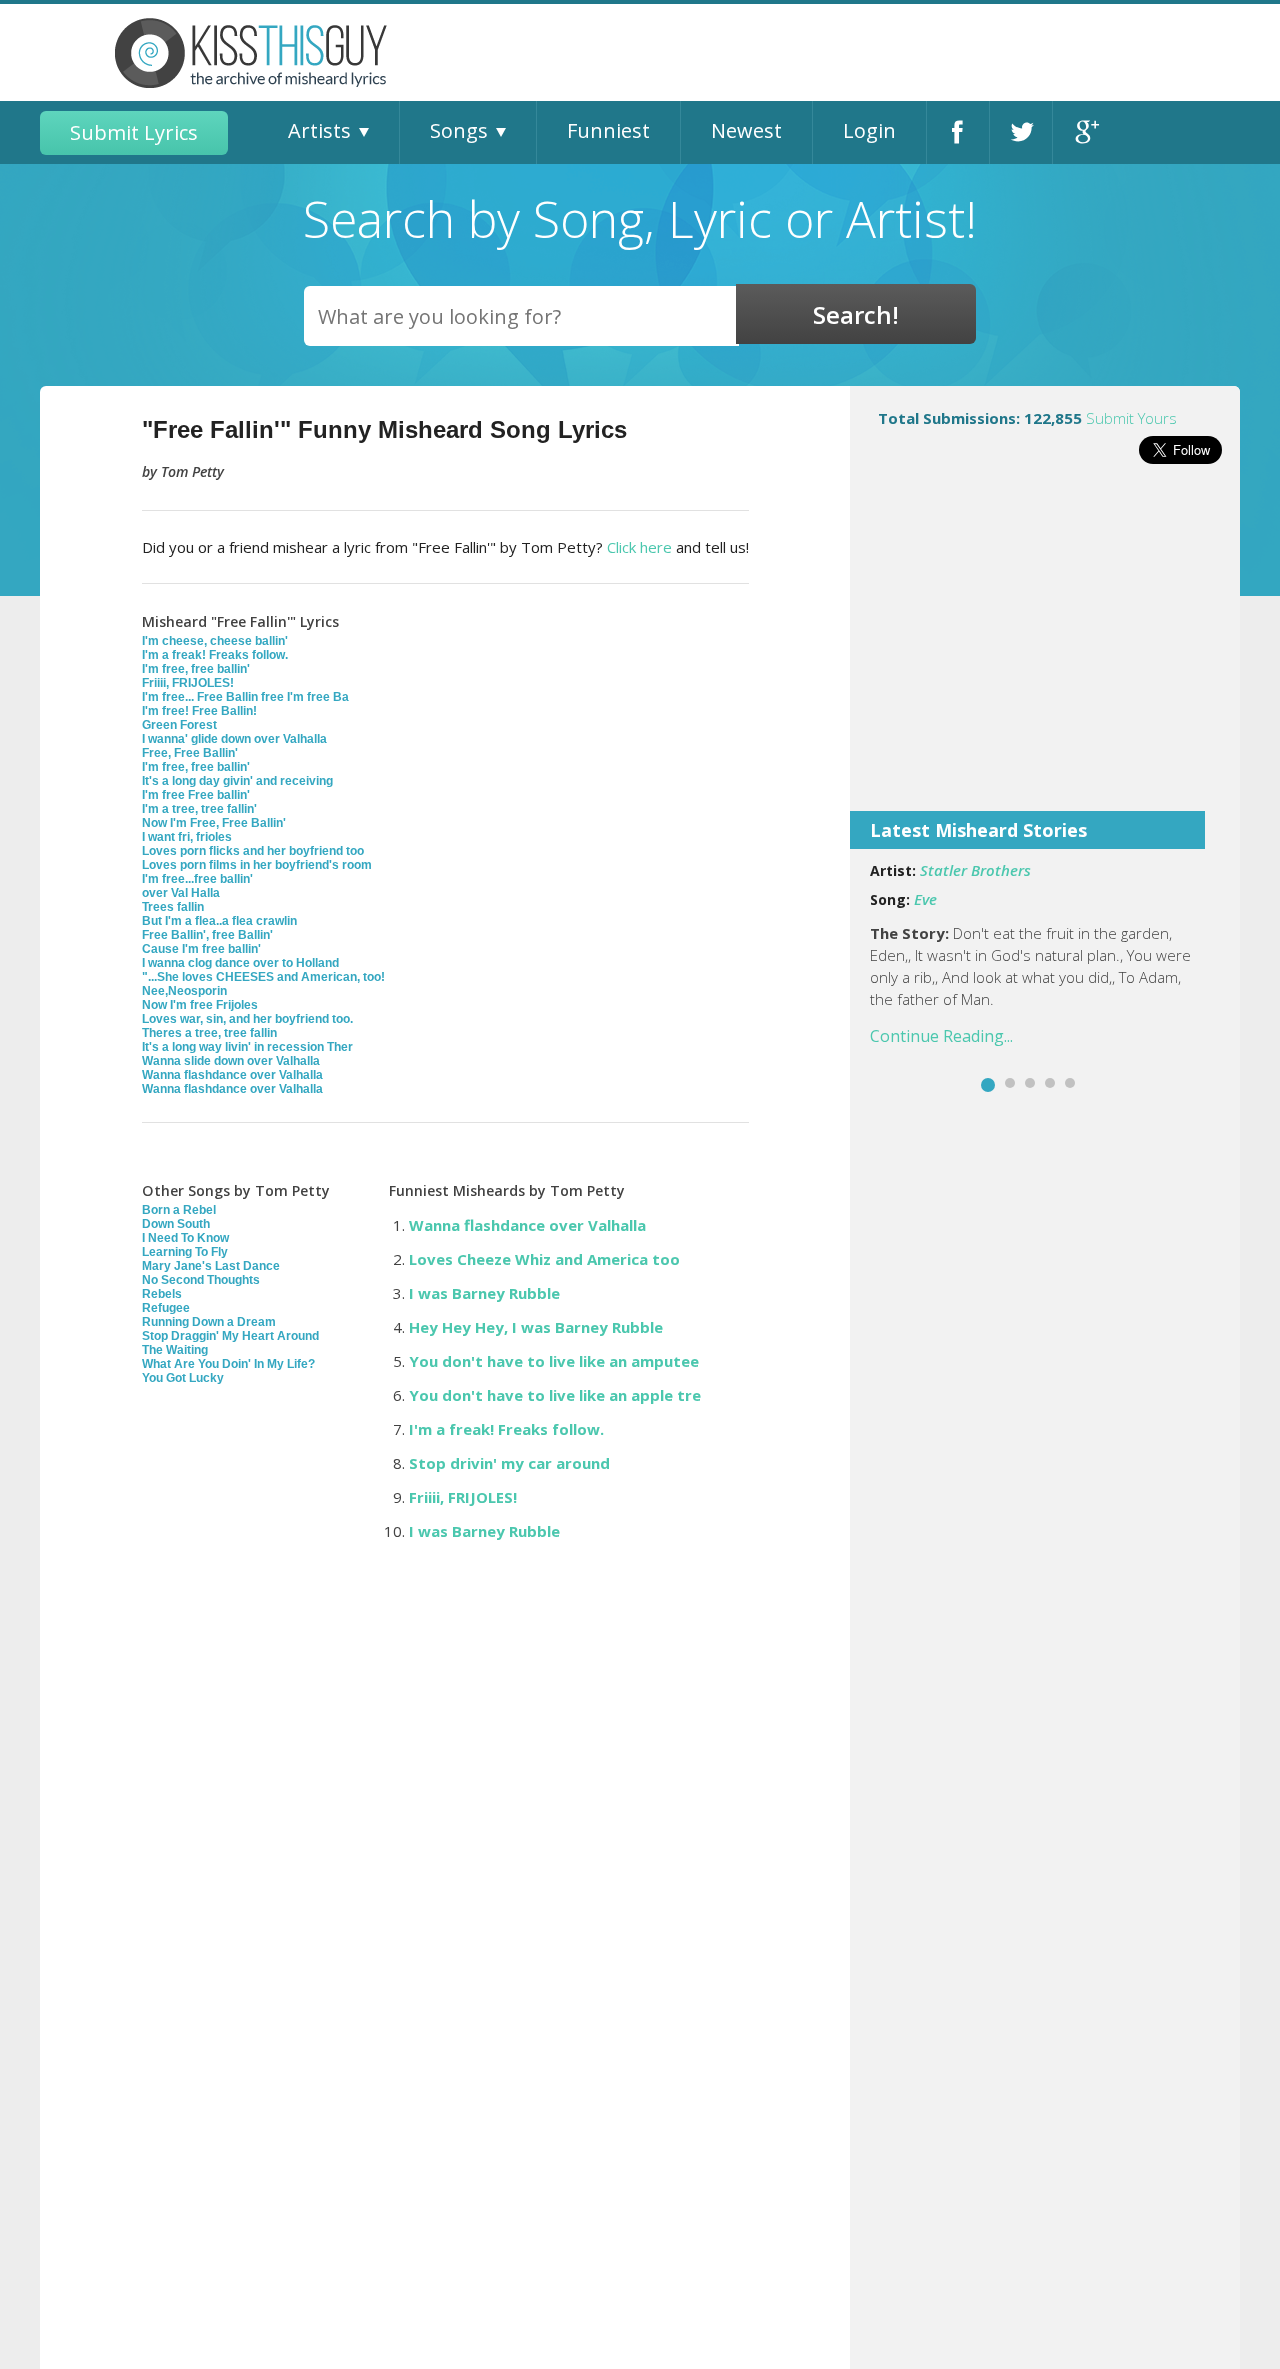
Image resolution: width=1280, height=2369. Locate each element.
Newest (746, 130)
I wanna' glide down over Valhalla (234, 739)
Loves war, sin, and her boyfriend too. (247, 1019)
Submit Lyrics (134, 132)
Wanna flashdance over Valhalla (232, 1075)
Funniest (608, 130)
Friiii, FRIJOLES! (188, 683)
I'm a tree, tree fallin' (199, 809)
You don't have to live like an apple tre (555, 1395)
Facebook (958, 132)
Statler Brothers (975, 870)
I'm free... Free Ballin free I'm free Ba (245, 697)
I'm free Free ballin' (196, 795)
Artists (319, 130)
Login (869, 130)
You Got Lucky (183, 1378)
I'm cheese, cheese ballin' (215, 641)
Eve (925, 899)
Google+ (1084, 132)
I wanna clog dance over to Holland (240, 963)
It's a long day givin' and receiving (237, 781)
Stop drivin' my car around (509, 1463)
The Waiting (175, 1350)
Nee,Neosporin (184, 991)
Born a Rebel (179, 1210)
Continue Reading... (941, 1036)
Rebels (162, 1294)
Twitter (1021, 132)
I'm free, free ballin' (196, 669)
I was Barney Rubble (484, 1293)
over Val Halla (181, 893)
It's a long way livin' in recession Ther (247, 1047)
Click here (639, 547)
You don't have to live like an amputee (554, 1361)
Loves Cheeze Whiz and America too (544, 1259)
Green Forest (179, 725)
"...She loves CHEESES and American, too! (263, 977)
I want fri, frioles (187, 837)
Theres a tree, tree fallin (209, 1033)
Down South (176, 1224)
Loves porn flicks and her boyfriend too (253, 851)
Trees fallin (173, 907)
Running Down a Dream (209, 1322)
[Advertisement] (1045, 651)
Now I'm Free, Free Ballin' (214, 823)
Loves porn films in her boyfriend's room (257, 865)
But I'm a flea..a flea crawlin (219, 921)
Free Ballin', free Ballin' (207, 935)
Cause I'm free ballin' (201, 949)
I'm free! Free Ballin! (199, 711)
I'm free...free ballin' (197, 879)
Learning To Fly (185, 1252)
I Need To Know (185, 1238)
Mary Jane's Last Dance (211, 1266)
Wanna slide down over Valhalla (231, 1061)
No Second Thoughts (201, 1280)
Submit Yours (1131, 418)
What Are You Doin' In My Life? (228, 1364)
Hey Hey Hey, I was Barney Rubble (536, 1327)
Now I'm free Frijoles (200, 1005)
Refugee (166, 1308)
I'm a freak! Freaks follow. (215, 655)
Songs (459, 130)
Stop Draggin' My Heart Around (230, 1336)
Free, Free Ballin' (190, 753)
